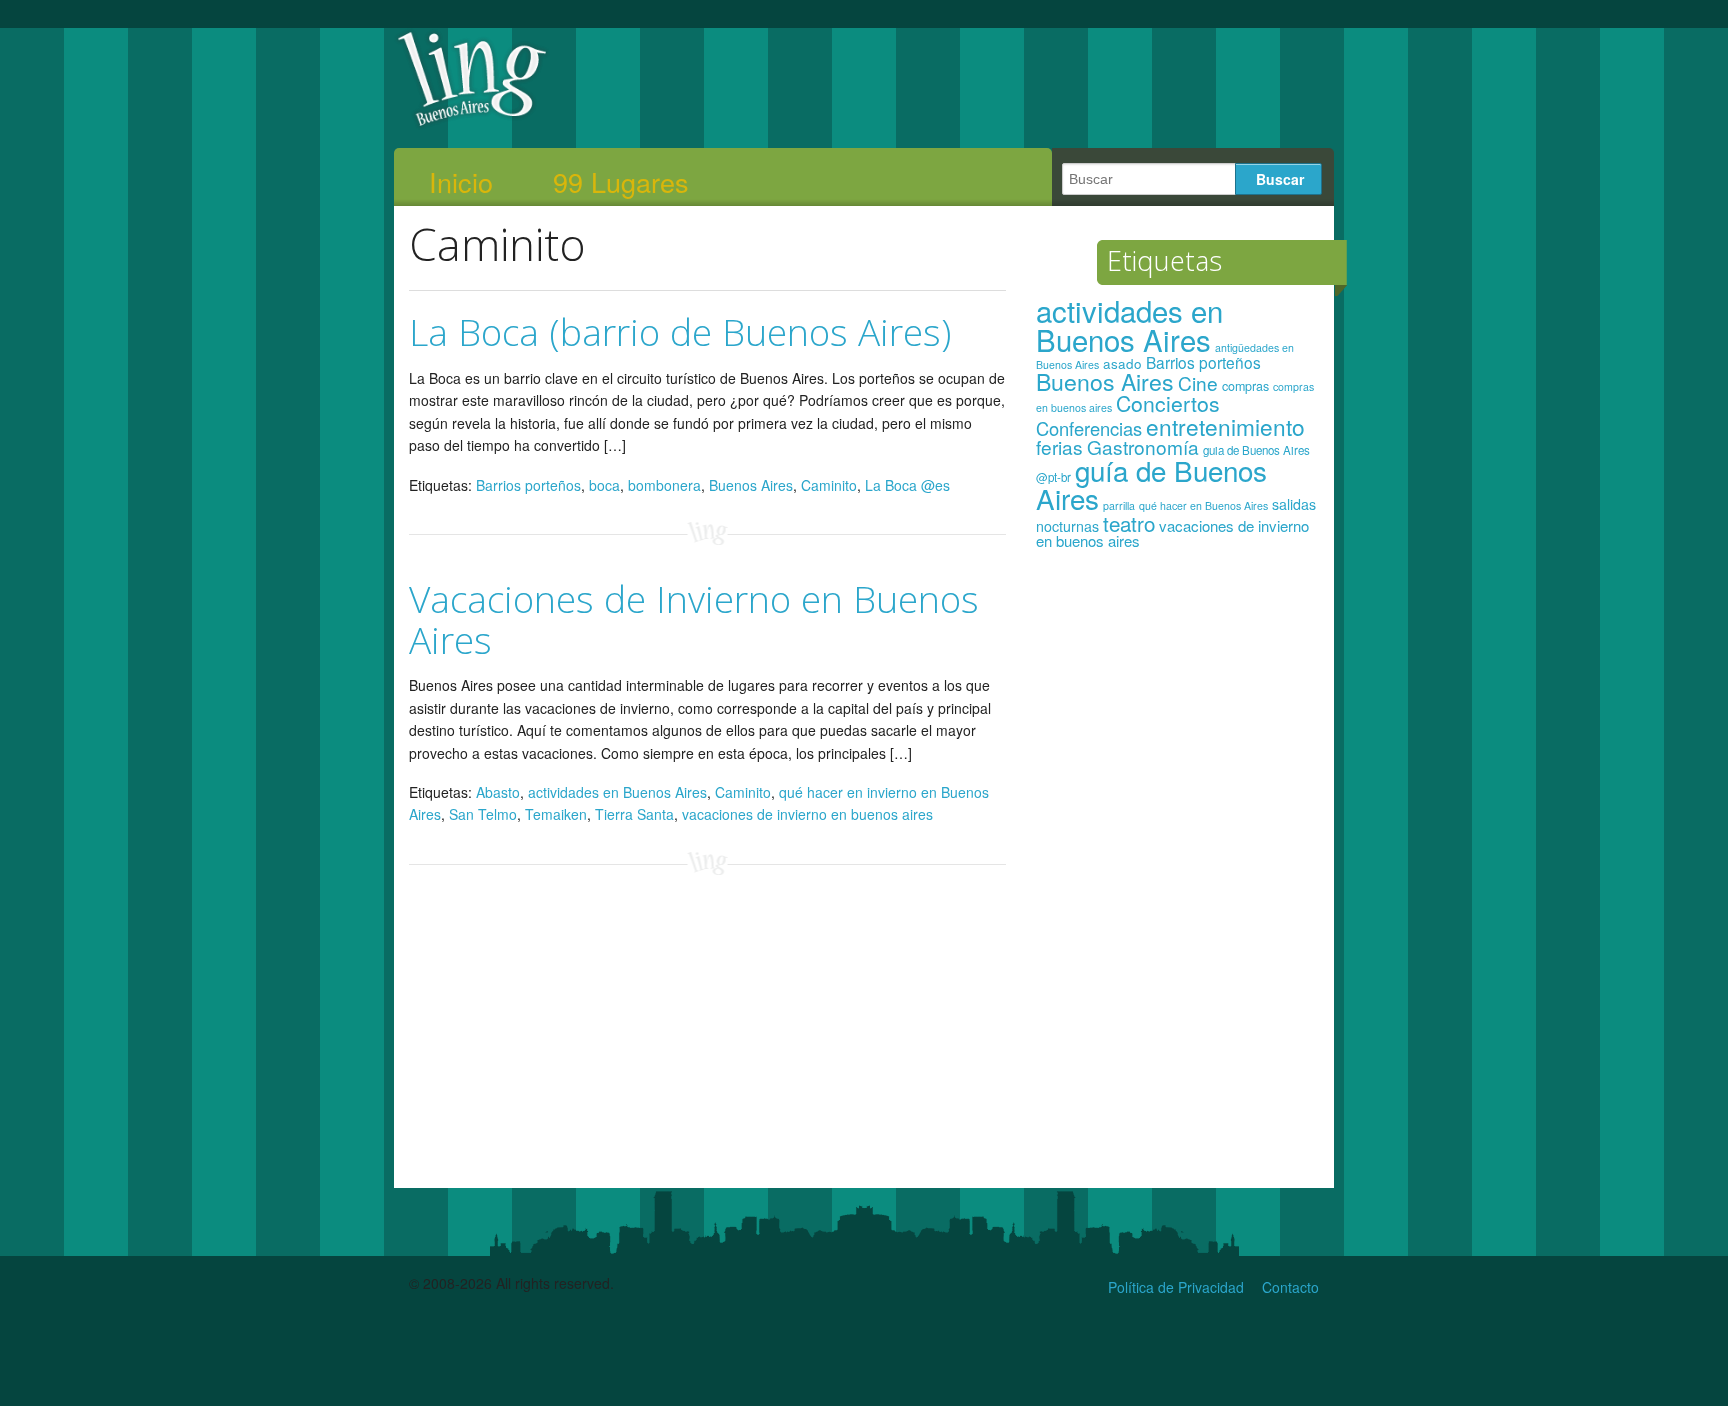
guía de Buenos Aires (1151, 484)
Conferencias (1089, 428)
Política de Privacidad (1176, 1287)
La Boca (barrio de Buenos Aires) (680, 331)
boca (604, 485)
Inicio (461, 182)
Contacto (1290, 1287)
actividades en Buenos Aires (617, 792)
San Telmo (483, 814)
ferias (1059, 446)
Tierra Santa (634, 814)
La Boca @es (907, 485)
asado (1122, 363)
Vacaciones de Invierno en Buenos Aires (694, 619)
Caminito (829, 485)
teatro (1129, 523)
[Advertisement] (1177, 878)
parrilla (1119, 505)
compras (1245, 386)
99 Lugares (621, 182)
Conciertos (1168, 403)
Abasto (498, 792)
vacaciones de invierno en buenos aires (807, 814)
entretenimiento (1225, 426)
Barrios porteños (528, 485)
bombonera (664, 485)
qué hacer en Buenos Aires (1203, 505)
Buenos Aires (751, 485)
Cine (1198, 382)
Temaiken (556, 814)
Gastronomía (1143, 446)
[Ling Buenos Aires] (472, 124)
